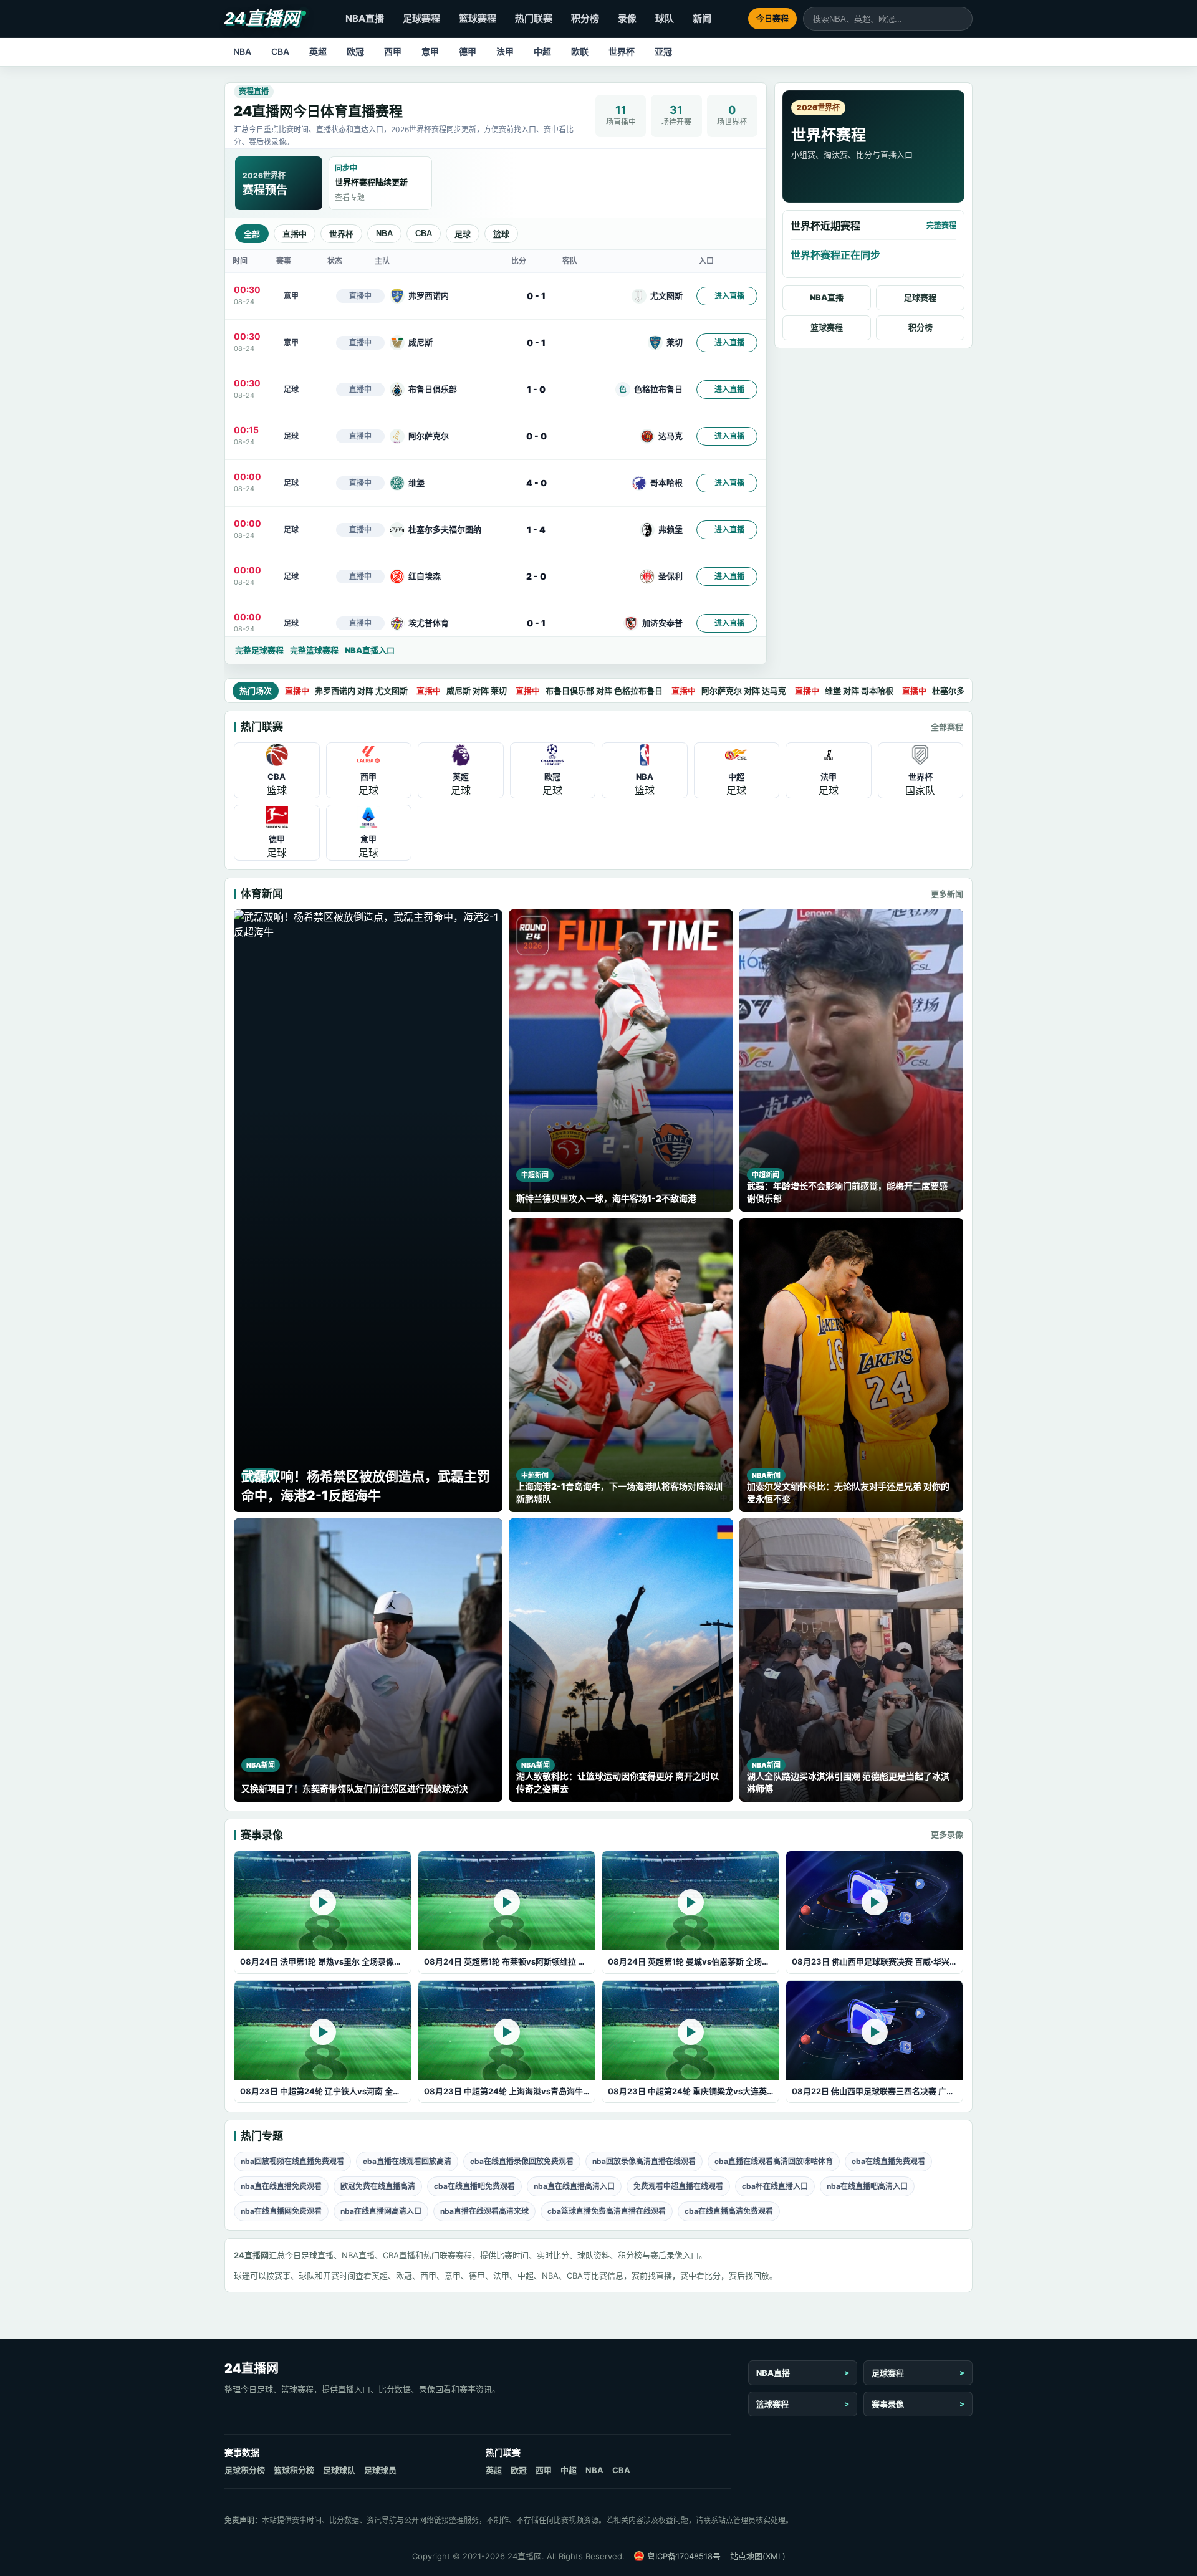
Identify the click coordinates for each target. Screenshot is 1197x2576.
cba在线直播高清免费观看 (729, 2211)
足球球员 (380, 2470)
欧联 (580, 51)
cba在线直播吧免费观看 (474, 2186)
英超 (318, 51)
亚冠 (663, 51)
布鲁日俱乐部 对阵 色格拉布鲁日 (589, 691)
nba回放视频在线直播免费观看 (292, 2161)
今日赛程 (772, 18)
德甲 (468, 51)
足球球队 (339, 2470)
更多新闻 (947, 894)
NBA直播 (365, 18)
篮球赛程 (478, 18)
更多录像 (947, 1834)
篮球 (501, 234)
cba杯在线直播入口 (775, 2186)
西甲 (393, 51)
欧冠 (355, 51)
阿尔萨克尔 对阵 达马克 (729, 691)
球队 (665, 18)
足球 (463, 234)
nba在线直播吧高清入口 (867, 2186)
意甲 (430, 51)
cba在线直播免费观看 (888, 2161)
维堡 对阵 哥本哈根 (844, 691)
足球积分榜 (245, 2470)
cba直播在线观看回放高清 (407, 2161)
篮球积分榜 (294, 2470)
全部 (252, 234)
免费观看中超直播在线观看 (678, 2186)
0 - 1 (536, 296)
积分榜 (585, 18)
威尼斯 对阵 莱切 (462, 691)
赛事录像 (888, 2404)
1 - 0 (536, 389)
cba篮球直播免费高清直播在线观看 (607, 2211)
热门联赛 (534, 18)
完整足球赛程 (259, 650)
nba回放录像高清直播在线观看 (644, 2161)
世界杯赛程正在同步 (835, 255)
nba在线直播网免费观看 (281, 2211)
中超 (542, 51)
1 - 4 (536, 529)
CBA (280, 51)
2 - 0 (536, 576)
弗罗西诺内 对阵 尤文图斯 (346, 691)
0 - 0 (536, 436)
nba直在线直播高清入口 (574, 2186)
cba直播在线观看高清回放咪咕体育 (774, 2161)
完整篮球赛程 (314, 650)
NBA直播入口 (370, 650)
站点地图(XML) (758, 2556)
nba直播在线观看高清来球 (484, 2211)
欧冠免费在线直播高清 (378, 2186)
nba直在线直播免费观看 (281, 2186)
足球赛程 (421, 18)
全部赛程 (947, 727)
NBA (242, 51)
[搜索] (963, 19)
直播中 (295, 234)
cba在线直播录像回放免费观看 (522, 2161)
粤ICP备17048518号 (684, 2556)
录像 (627, 18)
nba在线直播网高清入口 (381, 2211)
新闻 (702, 18)
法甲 (505, 51)
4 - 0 (536, 483)
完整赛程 (941, 225)
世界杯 (622, 51)
